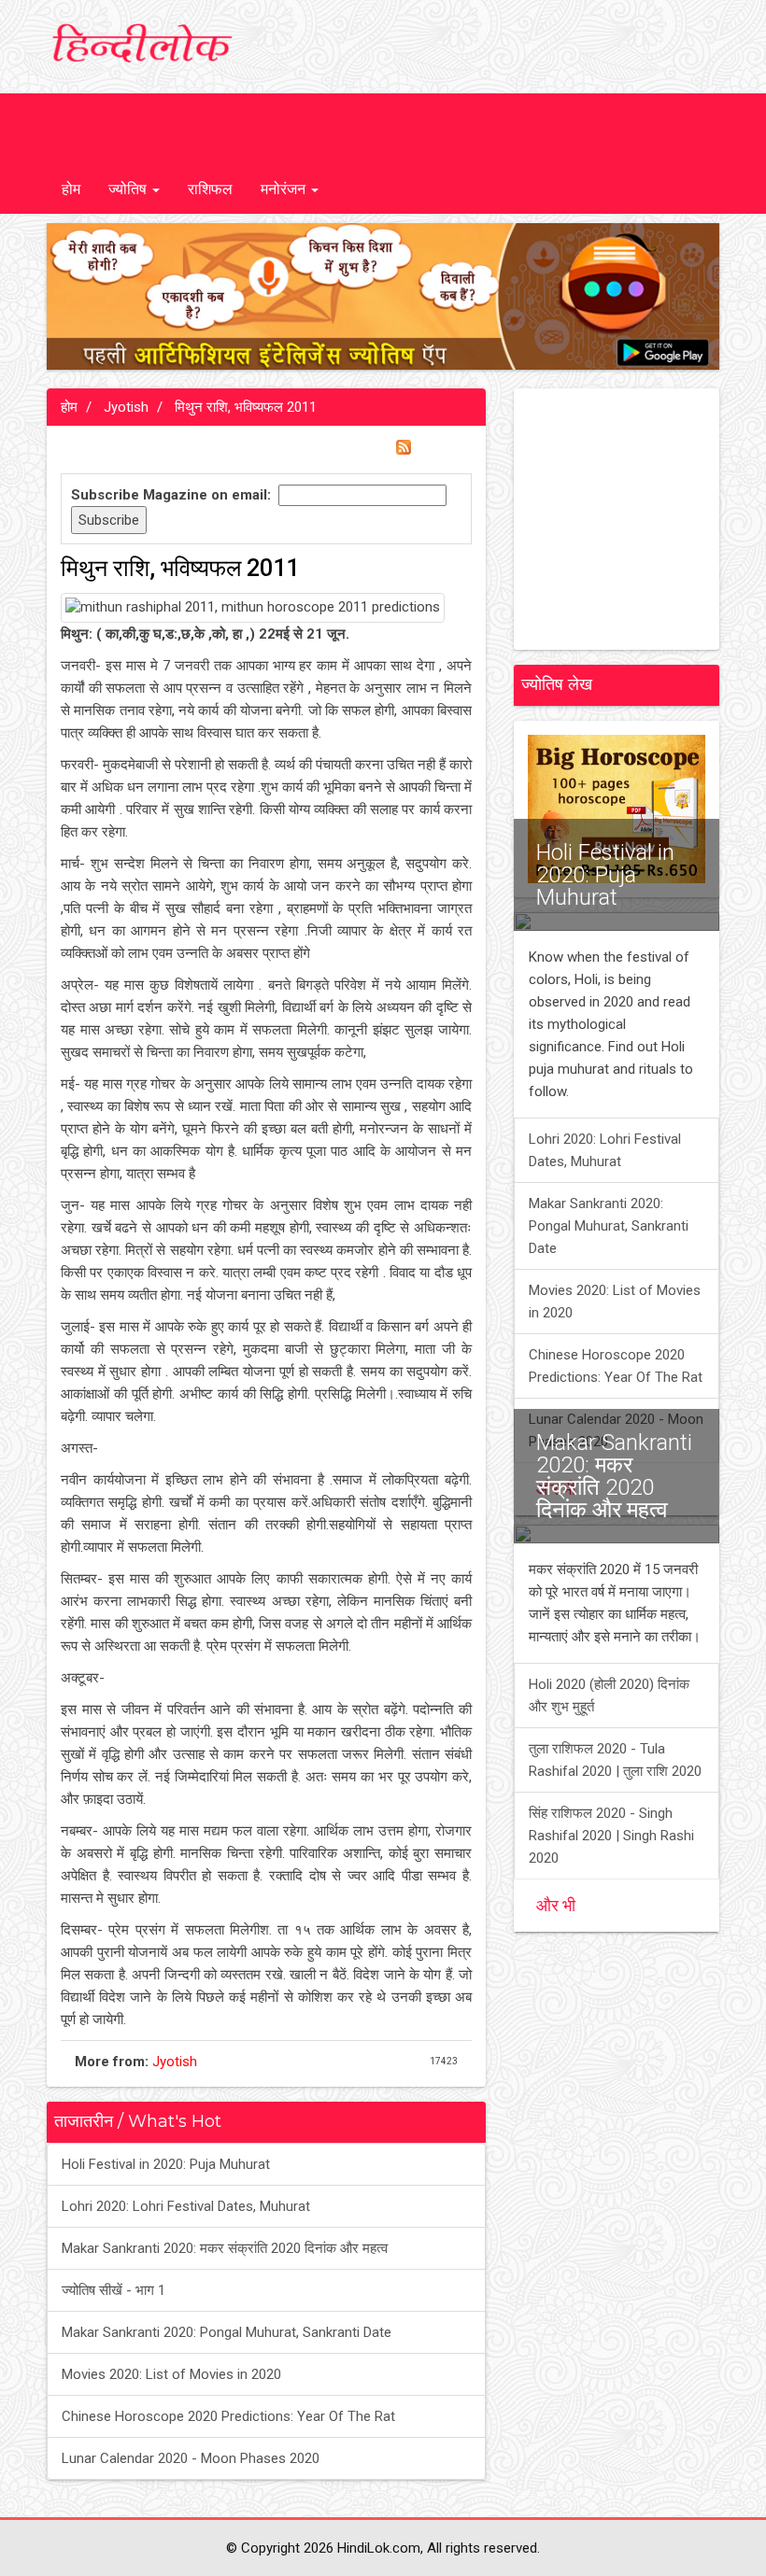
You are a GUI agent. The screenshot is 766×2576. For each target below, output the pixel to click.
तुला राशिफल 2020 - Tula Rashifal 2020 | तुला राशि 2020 (615, 1760)
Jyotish (124, 407)
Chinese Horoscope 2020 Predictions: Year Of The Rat (228, 2416)
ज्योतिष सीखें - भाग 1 (113, 2290)
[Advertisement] (647, 519)
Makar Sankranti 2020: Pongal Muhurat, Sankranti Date (227, 2332)
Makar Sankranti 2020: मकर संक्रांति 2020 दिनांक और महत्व (225, 2248)
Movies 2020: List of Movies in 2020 (171, 2374)
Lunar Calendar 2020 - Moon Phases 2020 (191, 2458)
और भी (556, 1905)
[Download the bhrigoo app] (383, 297)
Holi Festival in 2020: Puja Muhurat (166, 2164)
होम (71, 189)
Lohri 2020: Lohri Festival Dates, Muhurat (186, 2206)
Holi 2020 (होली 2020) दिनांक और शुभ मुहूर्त (609, 1696)
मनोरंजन (285, 189)
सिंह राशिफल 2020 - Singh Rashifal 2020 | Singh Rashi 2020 (611, 1836)
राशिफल (210, 189)
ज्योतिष (129, 189)
